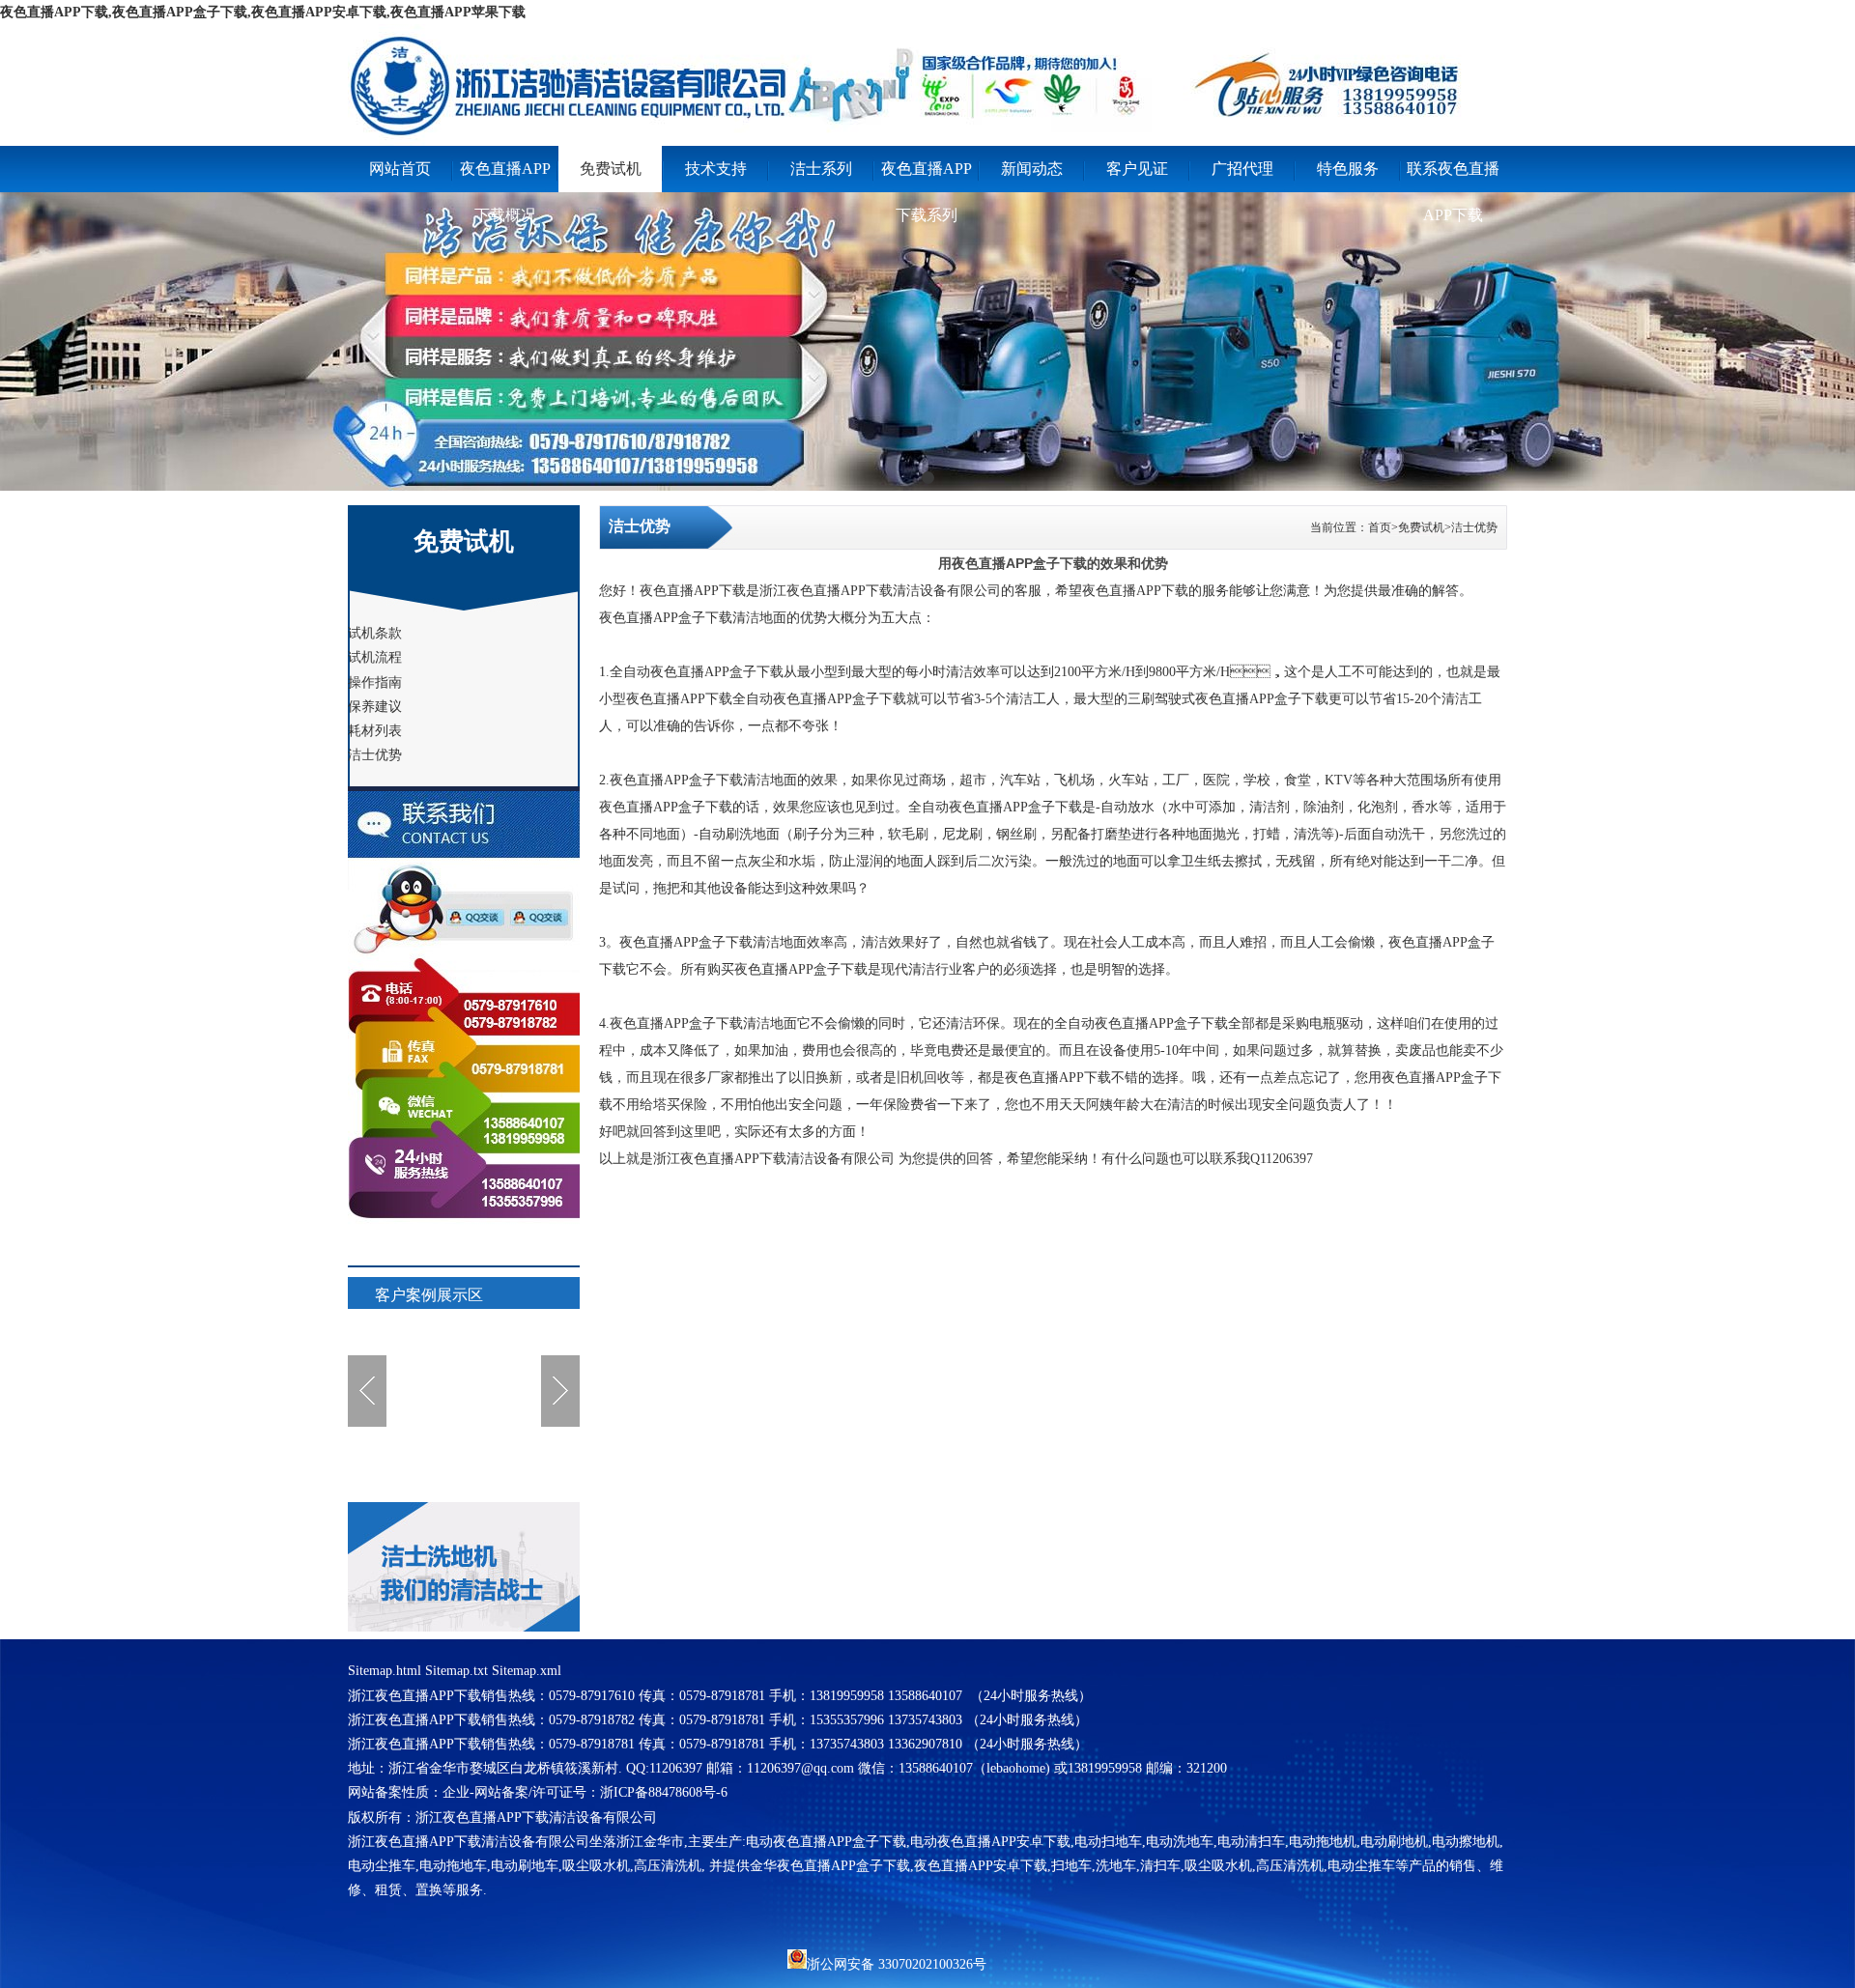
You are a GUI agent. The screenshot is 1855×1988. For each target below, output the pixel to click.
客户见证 (1137, 169)
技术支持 (716, 169)
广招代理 (1242, 169)
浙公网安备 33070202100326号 (897, 1963)
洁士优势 (1474, 527)
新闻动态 (1032, 169)
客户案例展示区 (429, 1295)
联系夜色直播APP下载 (1453, 176)
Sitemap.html (385, 1671)
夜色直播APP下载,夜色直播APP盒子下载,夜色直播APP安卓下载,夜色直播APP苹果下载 (263, 12)
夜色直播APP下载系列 (927, 176)
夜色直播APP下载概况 (505, 176)
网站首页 (400, 169)
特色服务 (1348, 169)
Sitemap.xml (527, 1671)
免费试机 (611, 169)
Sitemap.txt (457, 1671)
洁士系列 (821, 169)
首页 (1380, 527)
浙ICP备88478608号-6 (664, 1792)
